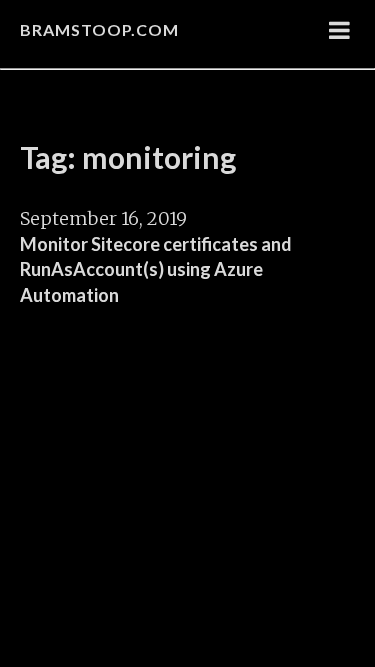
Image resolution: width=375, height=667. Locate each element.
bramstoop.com (99, 29)
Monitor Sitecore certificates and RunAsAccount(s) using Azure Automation (156, 269)
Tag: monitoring (128, 157)
